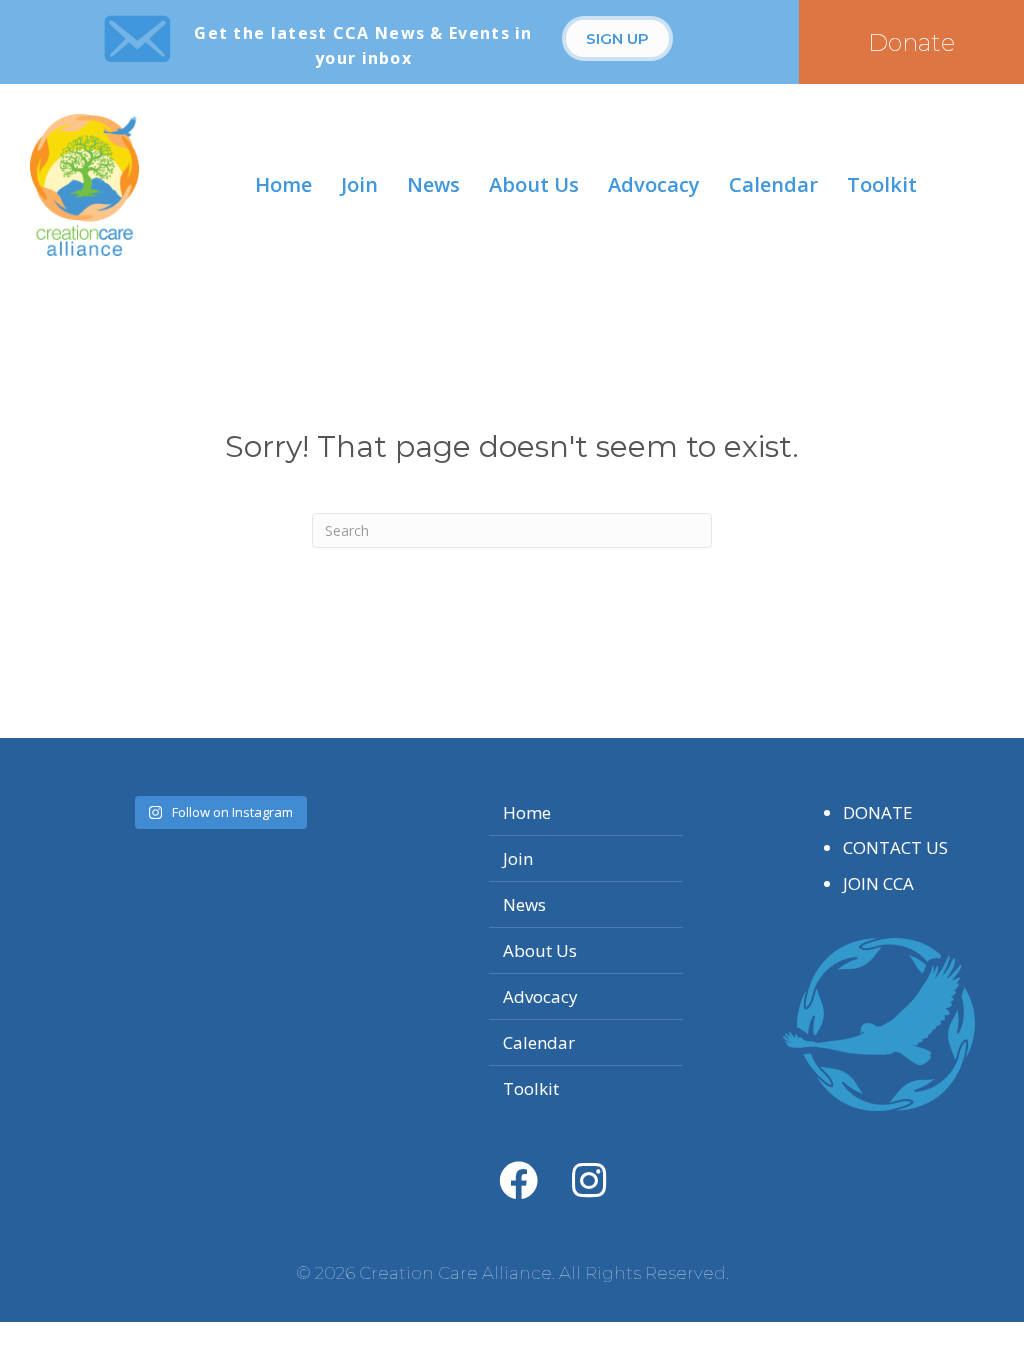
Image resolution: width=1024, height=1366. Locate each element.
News (433, 184)
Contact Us (895, 847)
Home (283, 184)
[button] (617, 38)
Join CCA (878, 883)
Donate (878, 812)
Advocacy (654, 184)
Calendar (773, 184)
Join (359, 184)
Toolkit (882, 184)
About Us (534, 184)
